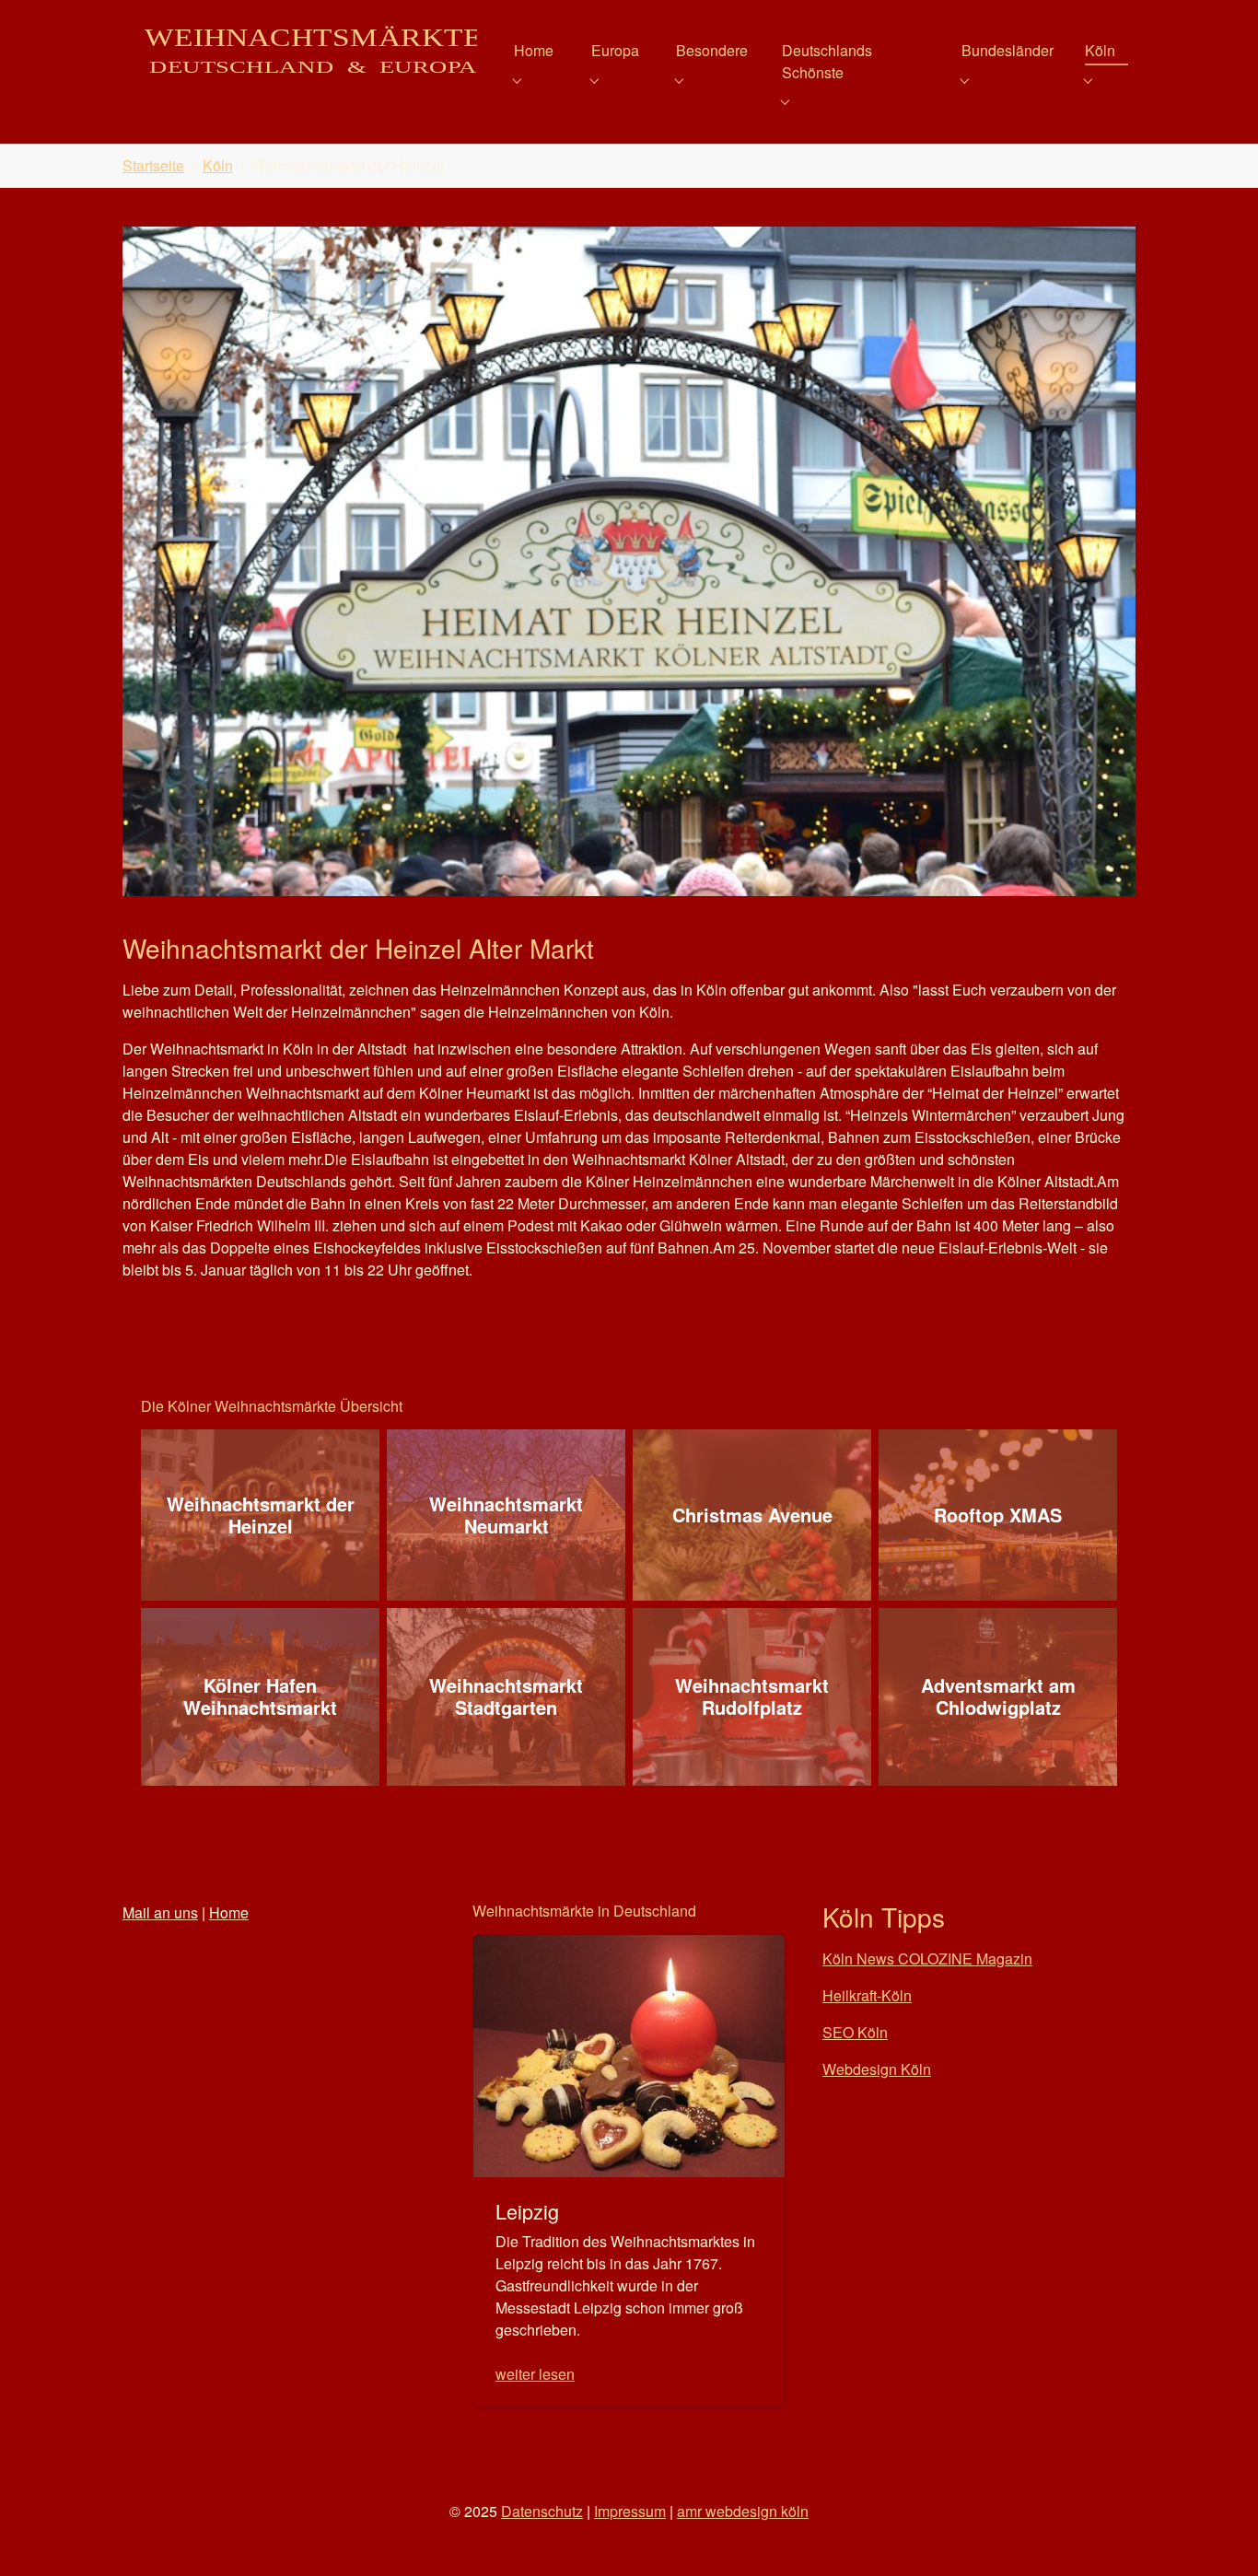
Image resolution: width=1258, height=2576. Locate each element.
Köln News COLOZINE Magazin (927, 1958)
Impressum (630, 2511)
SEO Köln (855, 2032)
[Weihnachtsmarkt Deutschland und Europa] (300, 50)
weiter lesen (535, 2374)
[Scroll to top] (1217, 2535)
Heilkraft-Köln (867, 1995)
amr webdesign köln (743, 2511)
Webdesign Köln (877, 2069)
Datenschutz (542, 2511)
